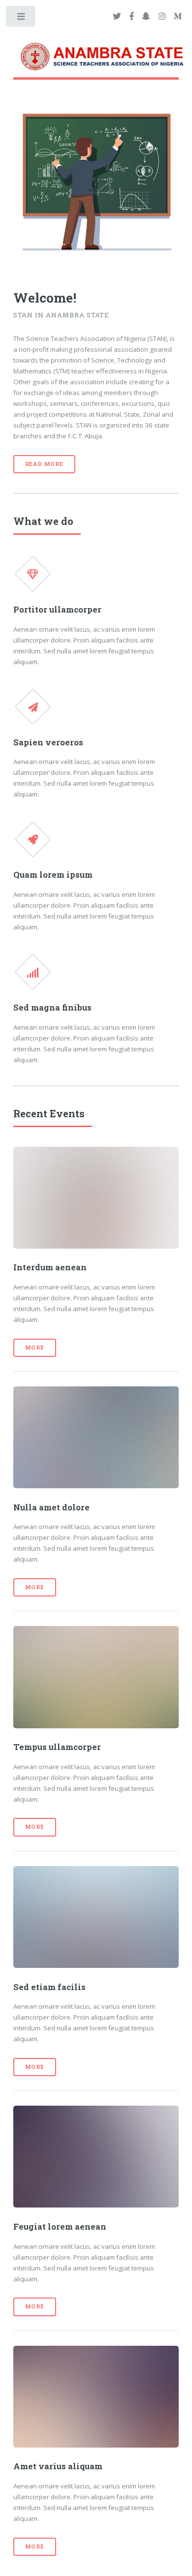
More (35, 1348)
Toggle (21, 18)
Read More (44, 464)
